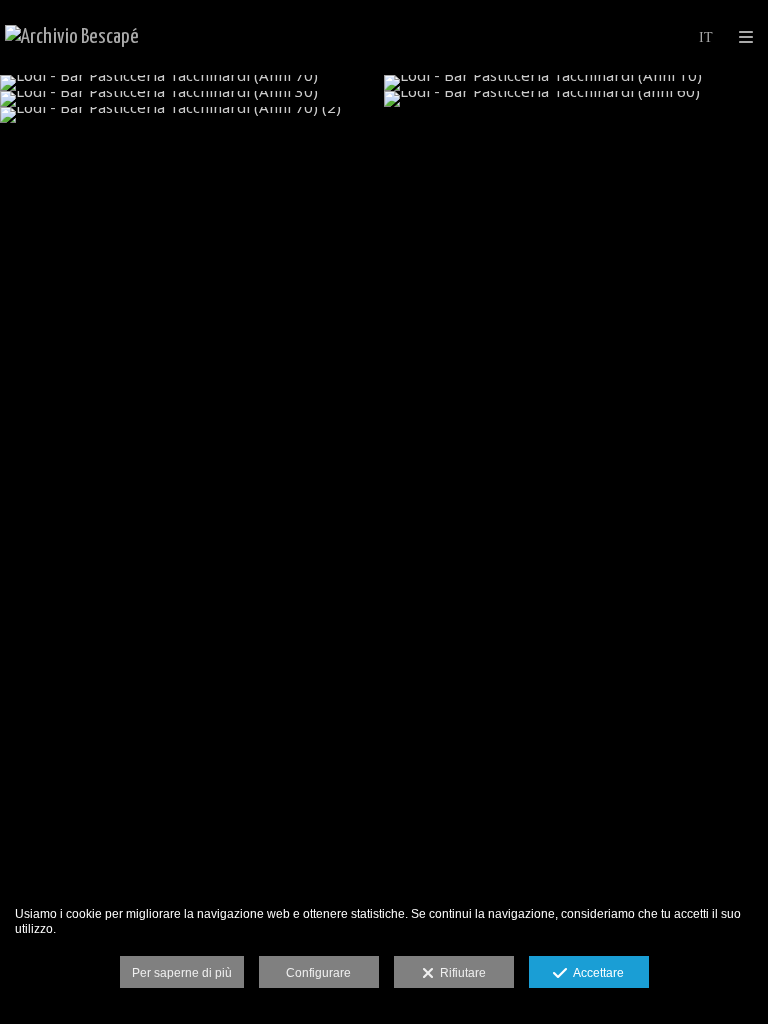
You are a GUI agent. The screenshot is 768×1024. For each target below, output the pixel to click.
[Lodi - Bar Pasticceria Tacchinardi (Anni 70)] (192, 83)
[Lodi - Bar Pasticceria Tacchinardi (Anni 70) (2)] (192, 115)
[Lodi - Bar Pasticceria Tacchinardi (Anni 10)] (576, 83)
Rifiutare (460, 973)
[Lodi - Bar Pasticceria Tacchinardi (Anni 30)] (192, 99)
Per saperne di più (182, 973)
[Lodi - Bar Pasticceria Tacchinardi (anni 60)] (576, 99)
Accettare (595, 973)
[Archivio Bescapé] (72, 37)
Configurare (318, 973)
